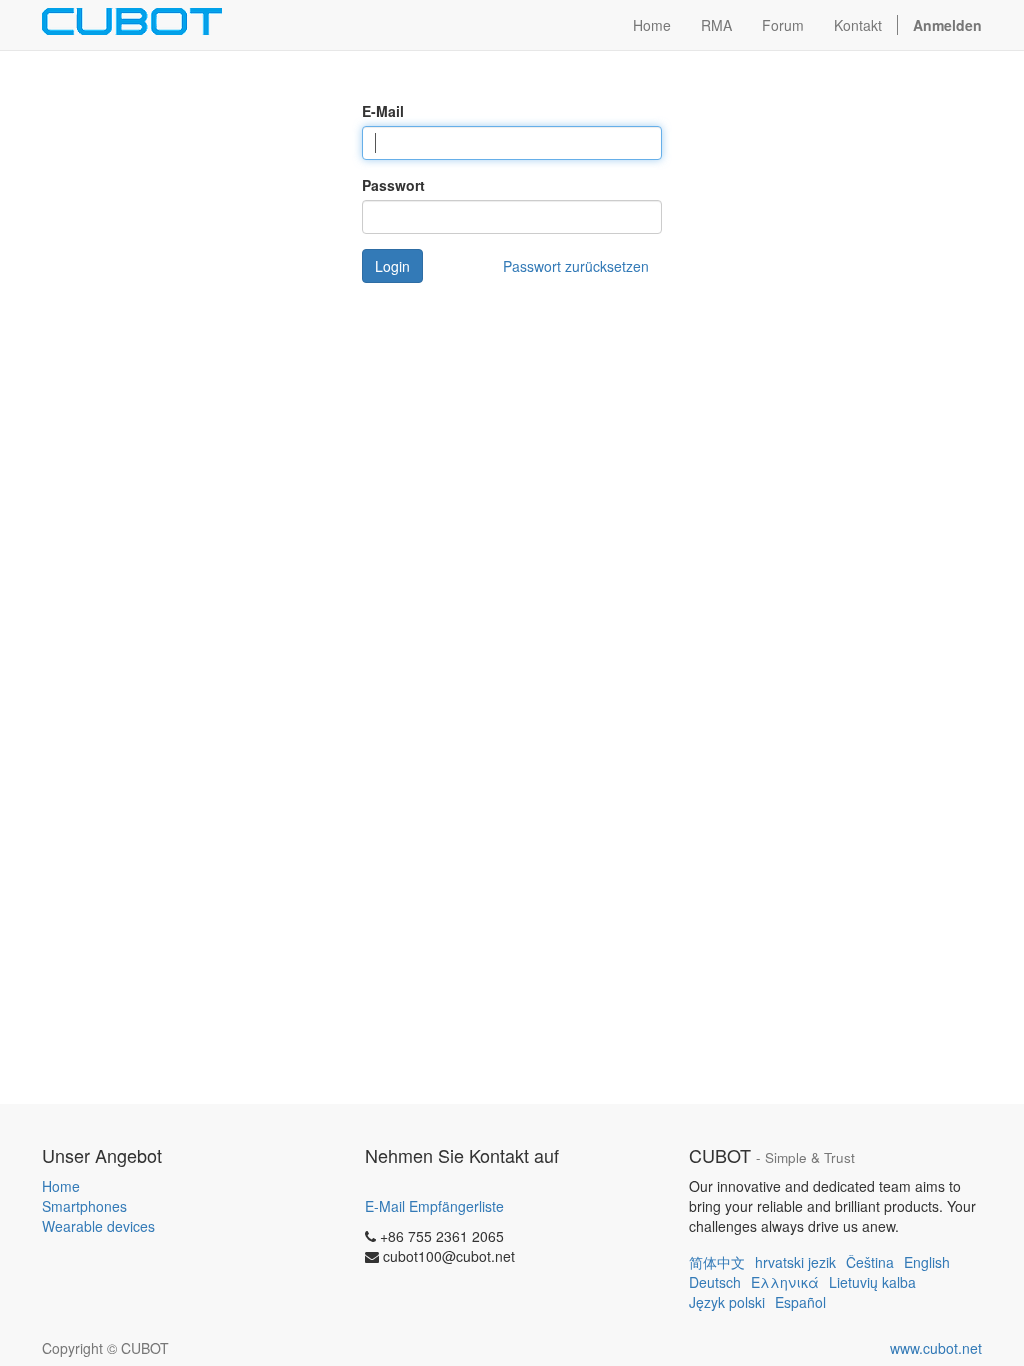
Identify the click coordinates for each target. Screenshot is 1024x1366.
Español (800, 1302)
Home (61, 1186)
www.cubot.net (936, 1348)
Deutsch (715, 1282)
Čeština (870, 1262)
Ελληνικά (785, 1282)
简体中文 (717, 1262)
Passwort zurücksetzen (576, 266)
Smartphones (84, 1206)
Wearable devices (98, 1226)
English (927, 1262)
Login (392, 266)
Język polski (727, 1302)
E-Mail (383, 111)
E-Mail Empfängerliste (434, 1206)
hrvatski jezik (795, 1262)
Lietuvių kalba (872, 1282)
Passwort (393, 185)
